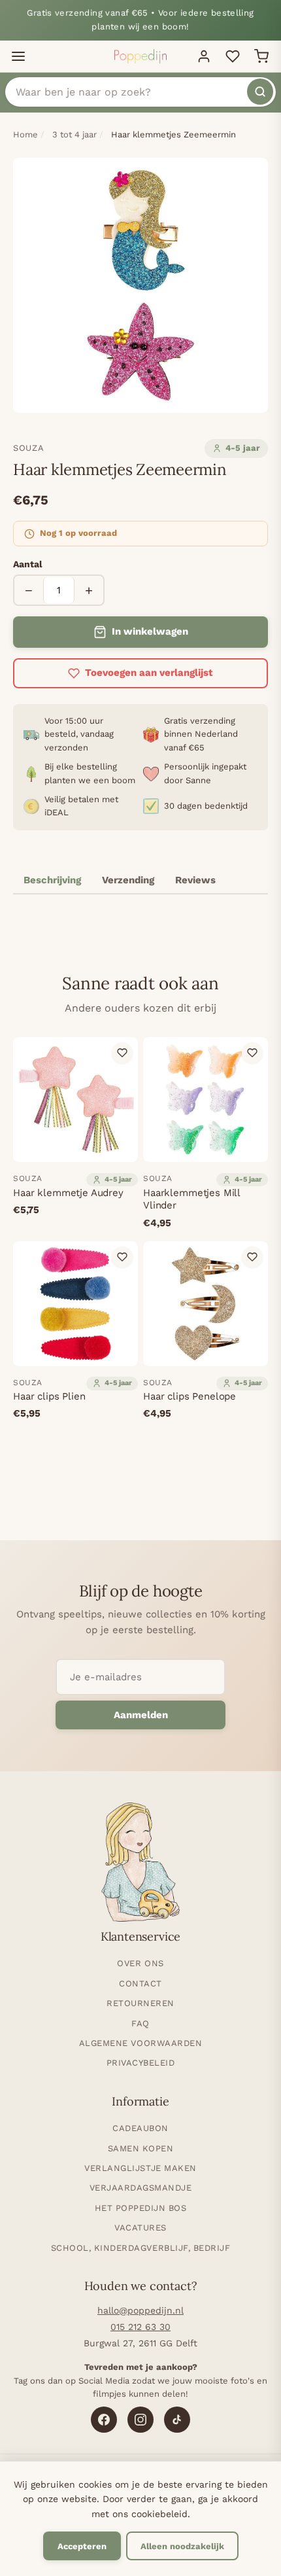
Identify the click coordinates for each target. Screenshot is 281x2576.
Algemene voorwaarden (140, 2043)
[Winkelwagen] (261, 56)
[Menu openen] (18, 56)
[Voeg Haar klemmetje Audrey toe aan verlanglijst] (122, 1053)
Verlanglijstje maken (140, 2168)
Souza (28, 448)
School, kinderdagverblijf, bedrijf (141, 2248)
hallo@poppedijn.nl (140, 2310)
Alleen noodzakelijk (182, 2546)
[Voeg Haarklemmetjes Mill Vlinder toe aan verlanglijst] (252, 1053)
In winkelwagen (150, 631)
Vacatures (140, 2228)
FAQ (140, 2023)
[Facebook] (104, 2420)
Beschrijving (52, 880)
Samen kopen (141, 2148)
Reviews (195, 880)
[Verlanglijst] (233, 56)
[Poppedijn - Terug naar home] (140, 56)
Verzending (128, 880)
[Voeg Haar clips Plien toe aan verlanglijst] (122, 1257)
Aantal (28, 564)
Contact (140, 1984)
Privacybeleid (141, 2063)
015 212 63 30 (140, 2327)
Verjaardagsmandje (141, 2188)
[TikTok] (177, 2420)
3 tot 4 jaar (74, 134)
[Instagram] (140, 2420)
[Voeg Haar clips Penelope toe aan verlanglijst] (252, 1257)
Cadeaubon (140, 2128)
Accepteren (82, 2546)
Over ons (140, 1963)
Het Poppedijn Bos (141, 2208)
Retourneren (140, 2003)
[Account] (204, 56)
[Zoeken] (260, 92)
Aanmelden (141, 1715)
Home (25, 134)
